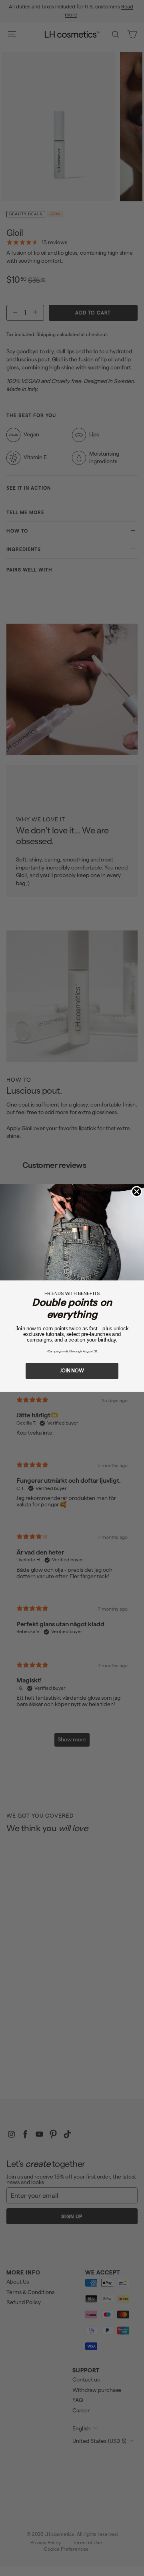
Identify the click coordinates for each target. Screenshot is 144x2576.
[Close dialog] (137, 1192)
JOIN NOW (72, 1371)
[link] (72, 1232)
